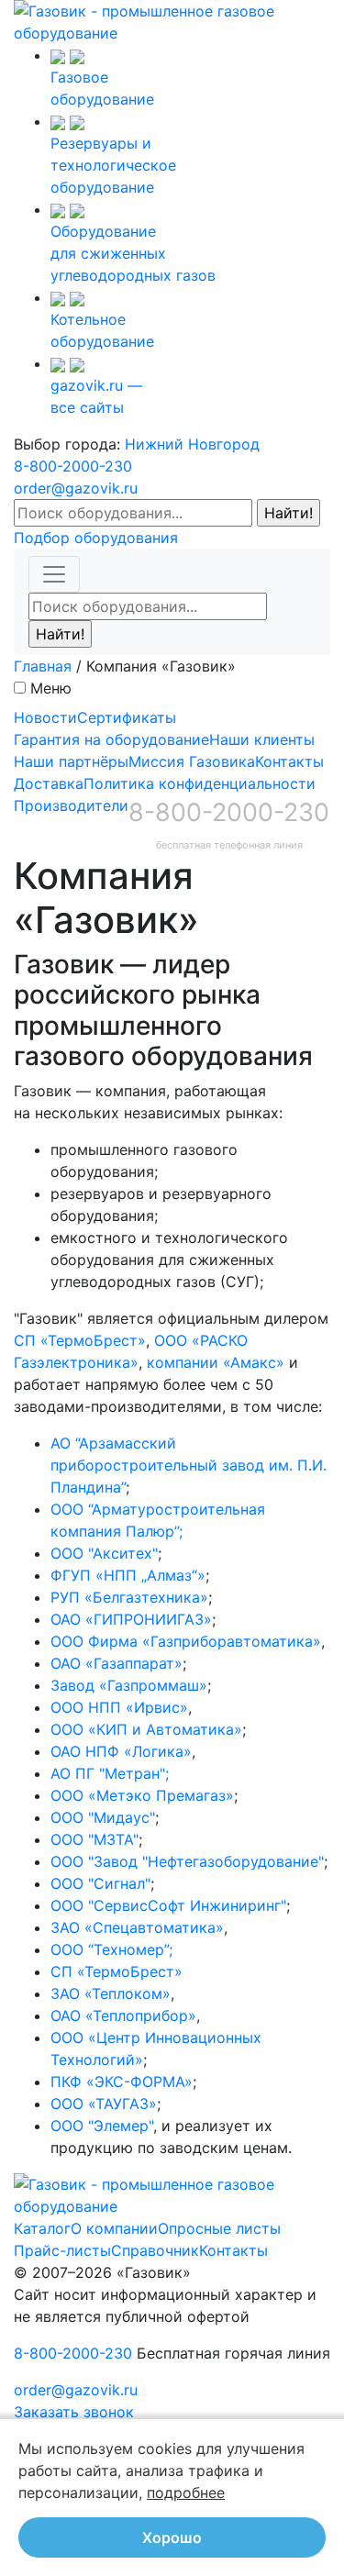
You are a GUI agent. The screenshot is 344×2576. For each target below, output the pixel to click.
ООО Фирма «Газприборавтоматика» (186, 1641)
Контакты (289, 761)
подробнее (186, 2493)
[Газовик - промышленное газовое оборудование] (172, 20)
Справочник (155, 2250)
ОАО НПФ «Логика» (121, 1751)
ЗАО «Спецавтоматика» (137, 1927)
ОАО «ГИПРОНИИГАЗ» (131, 1619)
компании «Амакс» (216, 1362)
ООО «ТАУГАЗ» (104, 2104)
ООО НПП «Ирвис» (119, 1707)
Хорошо (172, 2537)
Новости (45, 717)
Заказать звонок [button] (74, 2412)
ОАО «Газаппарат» (117, 1663)
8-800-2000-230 (73, 466)
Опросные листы (219, 2228)
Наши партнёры (71, 761)
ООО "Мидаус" (103, 1817)
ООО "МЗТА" (94, 1839)
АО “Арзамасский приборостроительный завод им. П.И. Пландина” (189, 1465)
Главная (43, 666)
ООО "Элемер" (102, 2126)
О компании (114, 2228)
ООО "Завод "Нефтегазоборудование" (187, 1861)
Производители (71, 805)
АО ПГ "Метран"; (110, 1773)
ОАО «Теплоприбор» (123, 2015)
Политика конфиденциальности (200, 783)
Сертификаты (127, 717)
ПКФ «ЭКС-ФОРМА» (122, 2082)
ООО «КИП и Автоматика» (146, 1729)
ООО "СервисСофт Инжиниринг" (168, 1905)
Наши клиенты (262, 739)
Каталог (42, 2228)
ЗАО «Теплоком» (111, 1993)
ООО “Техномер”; (111, 1949)
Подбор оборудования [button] (96, 538)
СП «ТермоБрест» (80, 1340)
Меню (51, 688)
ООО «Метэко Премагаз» (142, 1795)
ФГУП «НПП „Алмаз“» (128, 1575)
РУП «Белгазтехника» (129, 1597)
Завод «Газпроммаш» (129, 1685)
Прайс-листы (62, 2250)
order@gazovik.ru (76, 488)
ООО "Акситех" (104, 1553)
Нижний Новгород (192, 444)
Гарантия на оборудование (111, 739)
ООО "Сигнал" (100, 1883)
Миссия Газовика (192, 761)
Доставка (49, 783)
